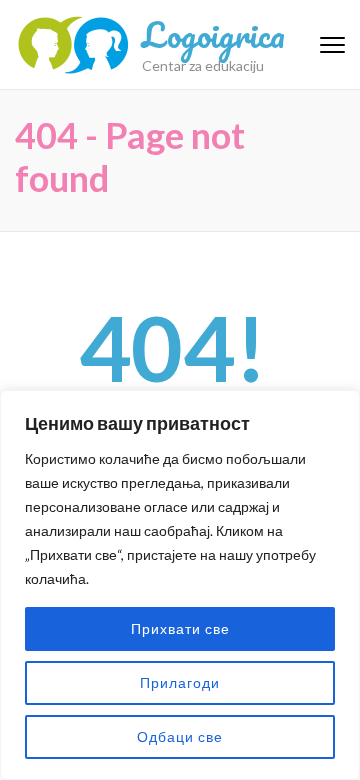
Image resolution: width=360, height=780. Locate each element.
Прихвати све (180, 628)
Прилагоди (180, 682)
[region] (180, 585)
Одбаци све (180, 736)
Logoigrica (213, 34)
